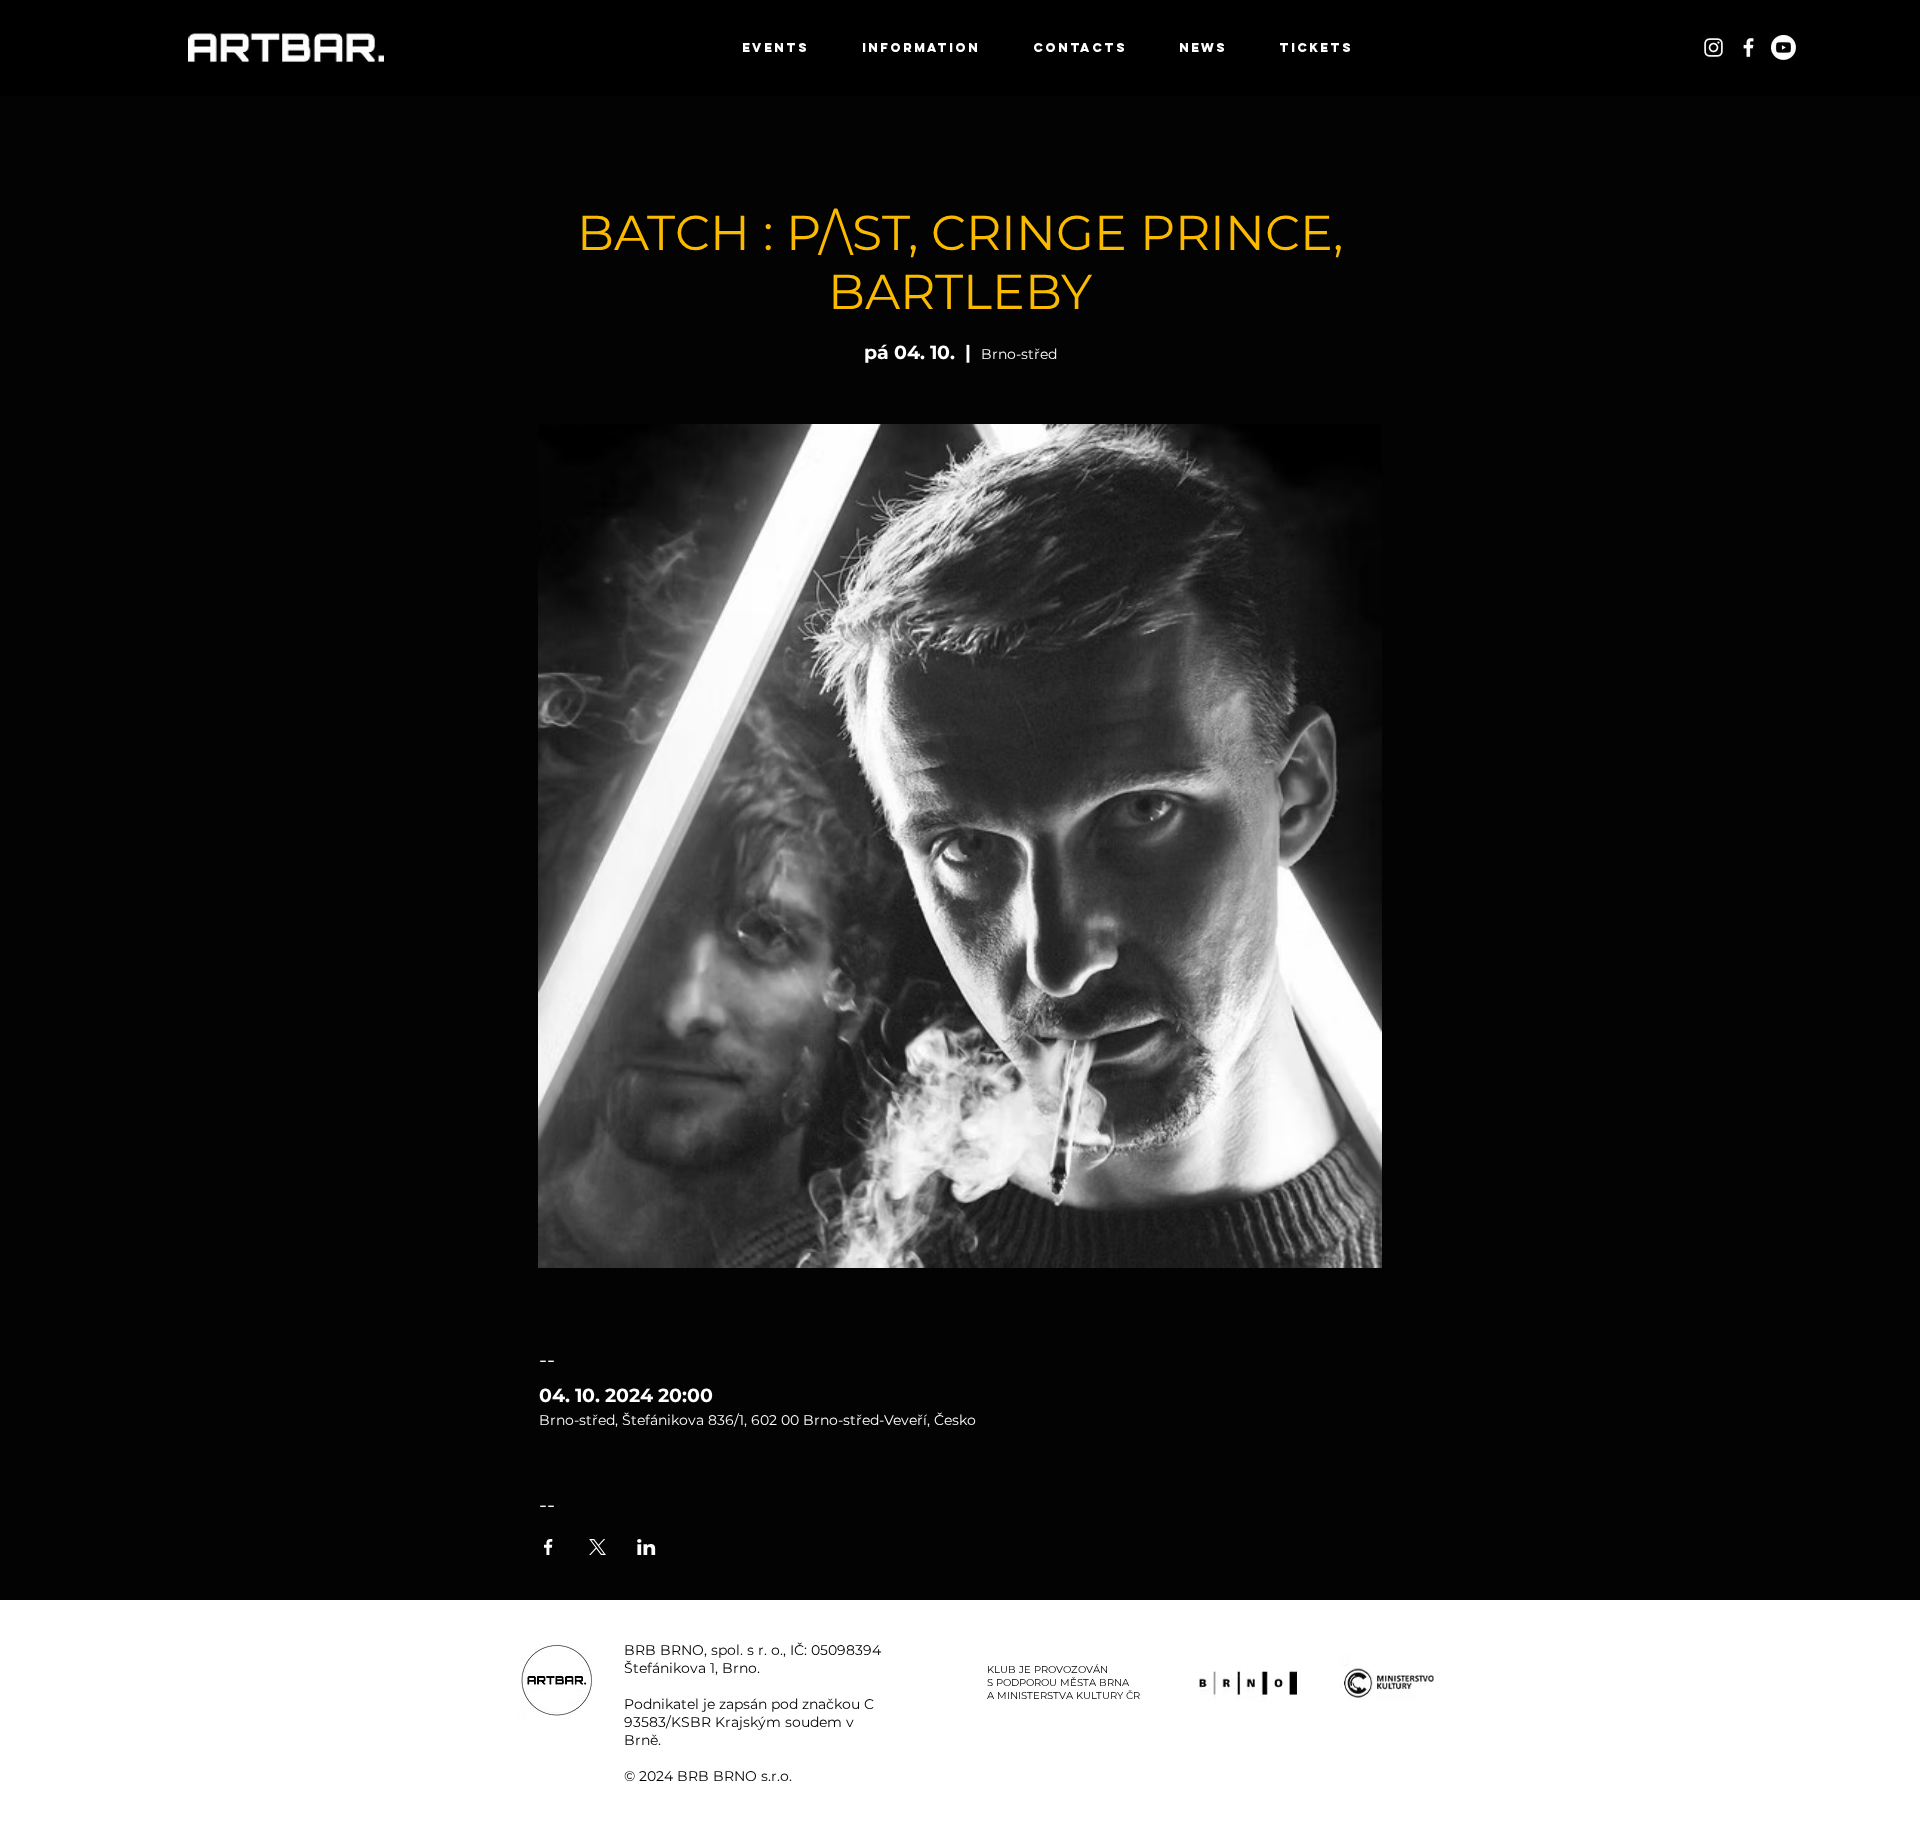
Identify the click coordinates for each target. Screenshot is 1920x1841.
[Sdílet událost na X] (597, 1547)
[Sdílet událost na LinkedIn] (646, 1547)
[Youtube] (1783, 47)
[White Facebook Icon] (1748, 47)
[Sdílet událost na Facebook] (548, 1547)
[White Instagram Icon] (1713, 47)
